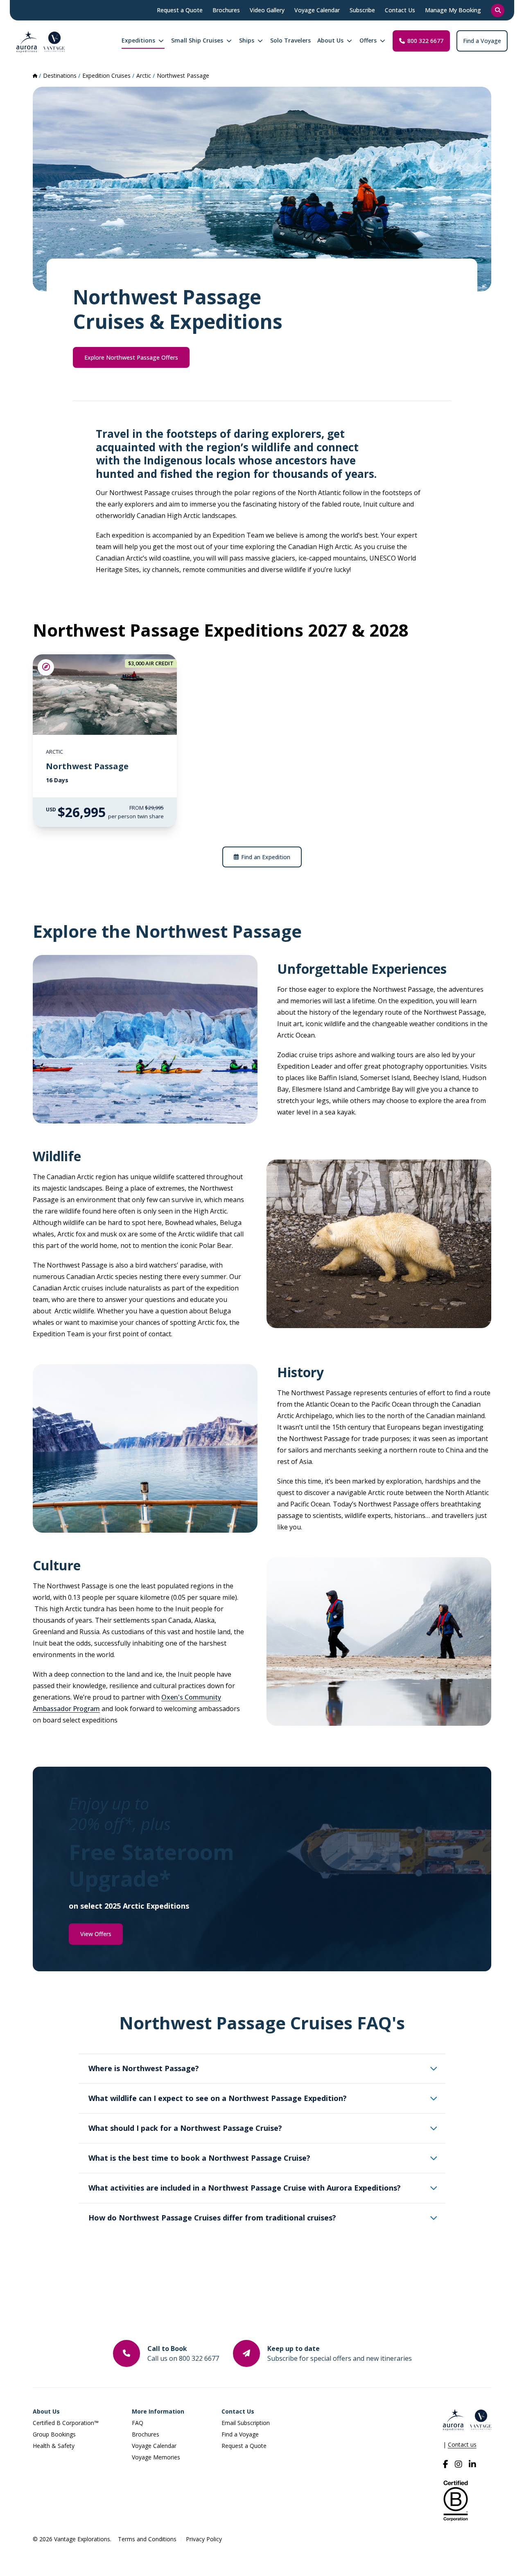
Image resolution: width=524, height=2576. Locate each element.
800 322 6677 (425, 41)
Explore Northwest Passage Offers (131, 357)
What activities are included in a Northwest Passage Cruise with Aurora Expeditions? (245, 2188)
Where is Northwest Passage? (144, 2068)
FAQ (138, 2423)
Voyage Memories (156, 2457)
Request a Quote (244, 2446)
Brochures (146, 2434)
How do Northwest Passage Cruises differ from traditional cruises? (212, 2218)
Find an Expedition (266, 857)
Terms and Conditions (147, 2539)
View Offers (96, 1934)
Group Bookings (54, 2434)
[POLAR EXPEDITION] (46, 667)
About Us (46, 2411)
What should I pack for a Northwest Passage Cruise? (185, 2128)
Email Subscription (246, 2423)
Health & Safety (54, 2446)
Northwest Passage (183, 75)
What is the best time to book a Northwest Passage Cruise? (199, 2158)
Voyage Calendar (154, 2446)
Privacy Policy (204, 2539)
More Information (158, 2411)
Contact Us (238, 2411)
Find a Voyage (482, 41)
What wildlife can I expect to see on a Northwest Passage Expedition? (218, 2098)
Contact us (462, 2444)
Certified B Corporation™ (66, 2423)
